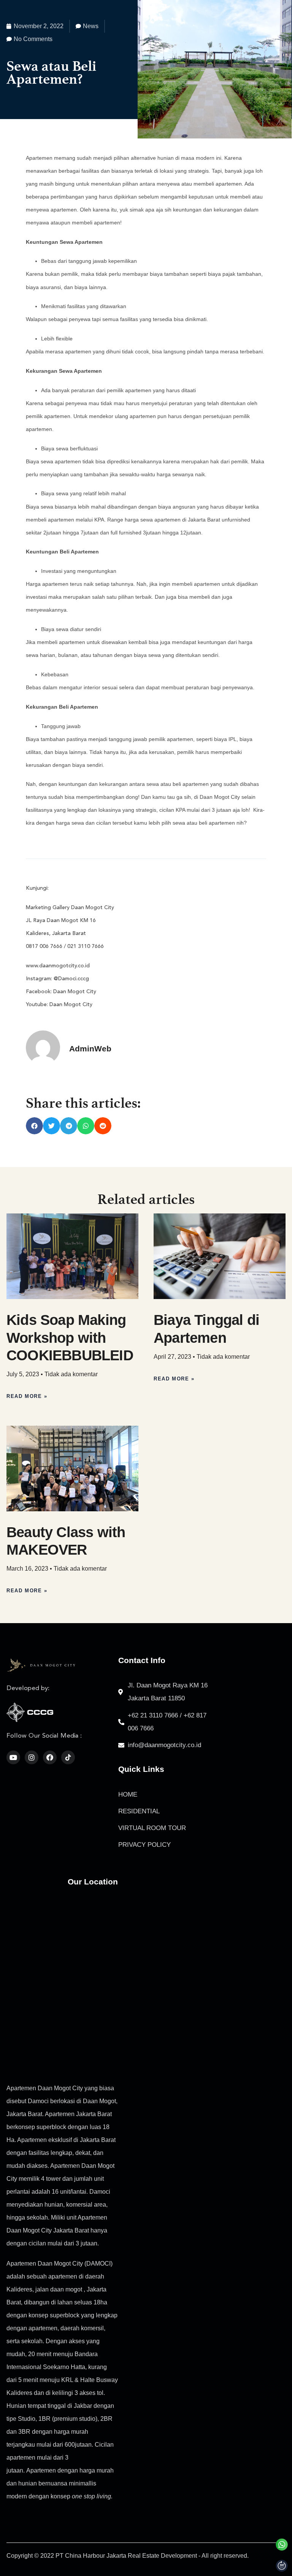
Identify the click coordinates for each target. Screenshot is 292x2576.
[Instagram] (32, 1757)
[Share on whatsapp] (86, 1126)
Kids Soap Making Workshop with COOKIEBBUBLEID (70, 1337)
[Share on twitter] (52, 1126)
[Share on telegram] (69, 1126)
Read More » (27, 1396)
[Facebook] (50, 1757)
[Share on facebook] (34, 1126)
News (91, 26)
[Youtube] (13, 1757)
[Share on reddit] (103, 1126)
